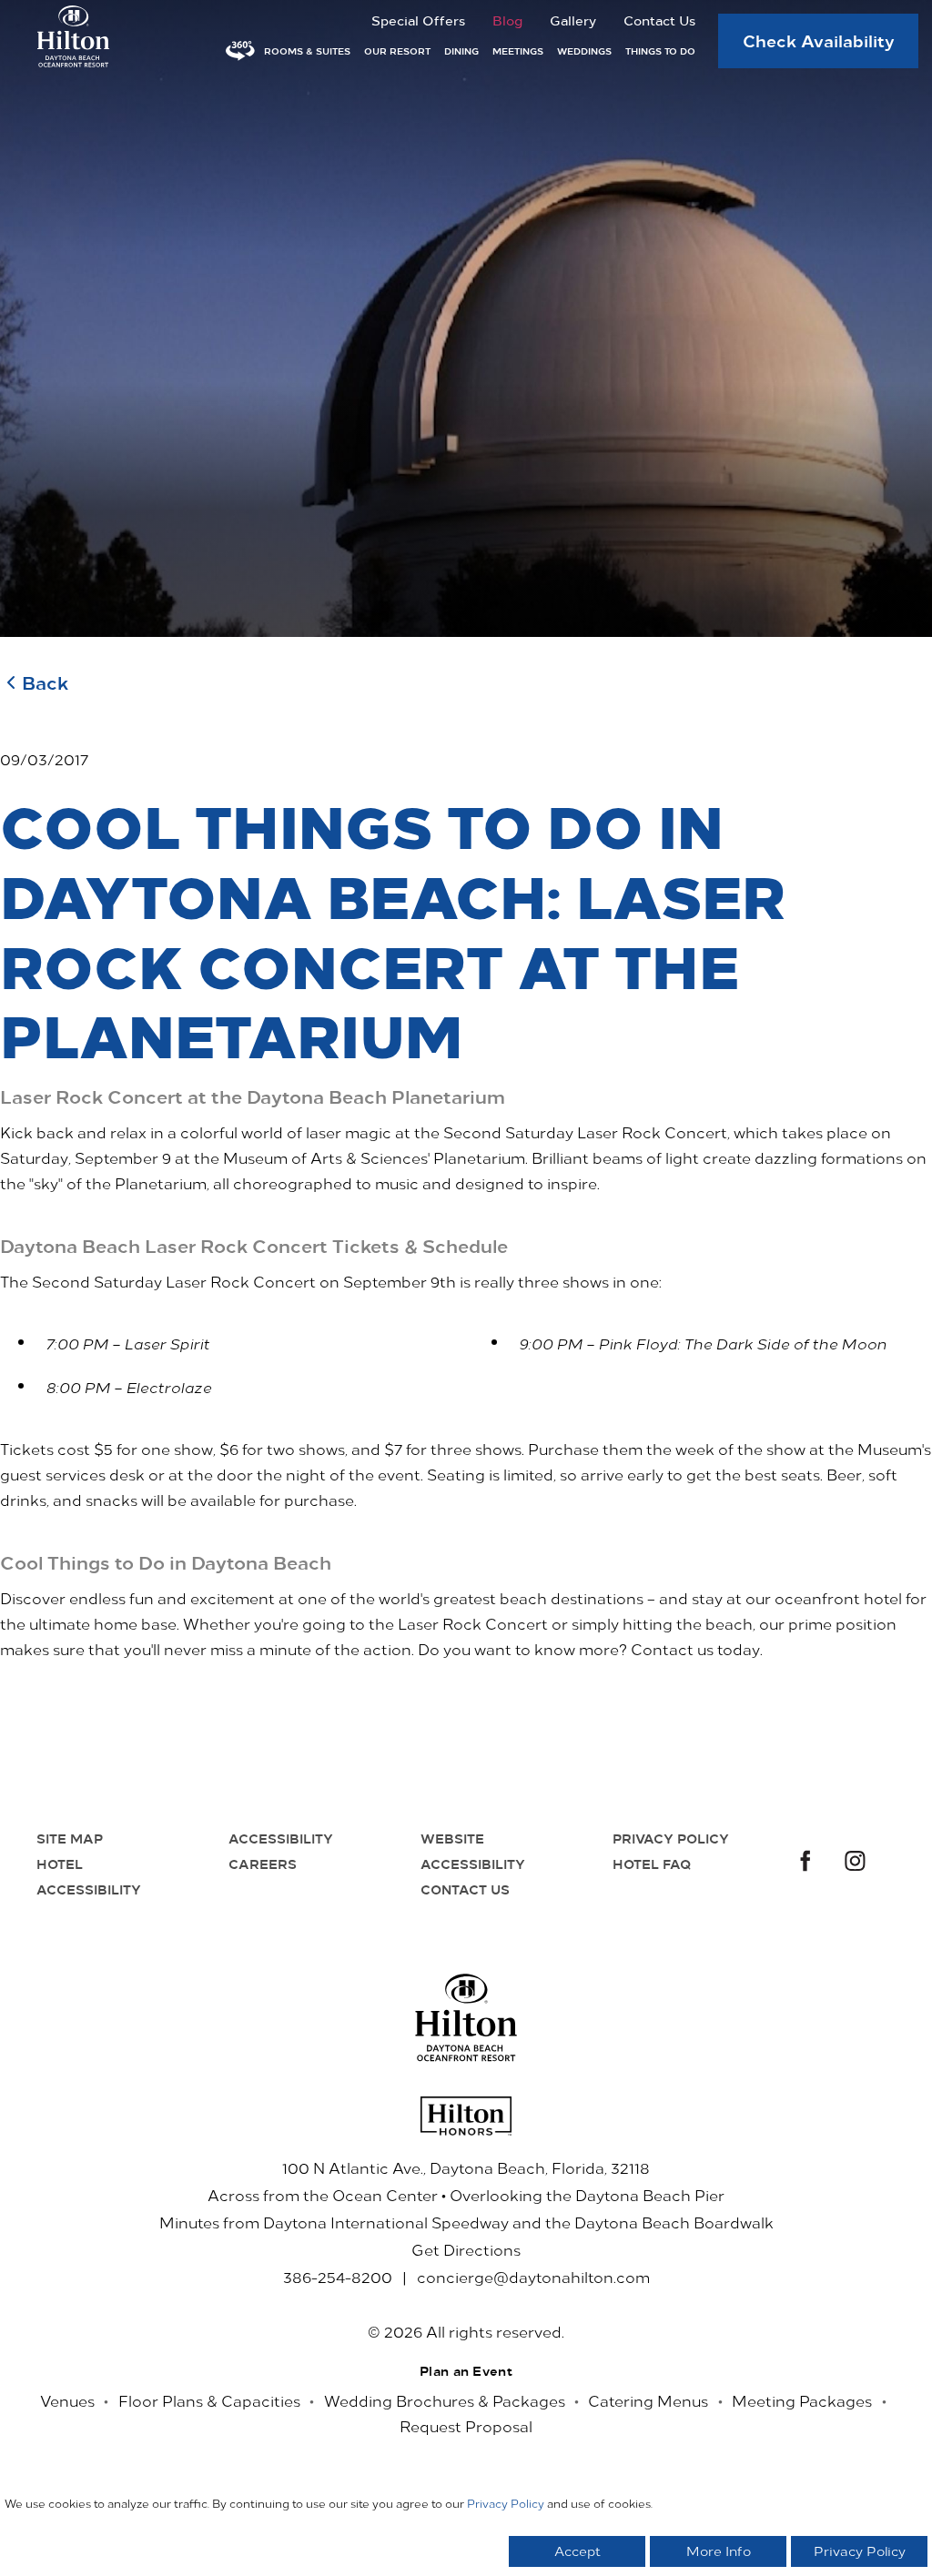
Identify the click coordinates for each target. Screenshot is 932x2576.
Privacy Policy (671, 1838)
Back (45, 682)
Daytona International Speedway (386, 2222)
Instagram (856, 1863)
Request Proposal (466, 2426)
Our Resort (397, 51)
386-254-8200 (338, 2277)
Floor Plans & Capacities (209, 2400)
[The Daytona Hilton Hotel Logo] (466, 2018)
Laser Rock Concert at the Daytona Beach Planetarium (253, 1096)
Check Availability (819, 40)
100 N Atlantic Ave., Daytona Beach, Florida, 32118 (466, 2167)
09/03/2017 (44, 759)
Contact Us (659, 20)
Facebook (803, 1863)
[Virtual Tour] (240, 51)
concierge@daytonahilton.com (533, 2277)
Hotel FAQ (652, 1864)
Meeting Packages (802, 2400)
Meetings (518, 51)
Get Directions (466, 2249)
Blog (507, 20)
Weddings (584, 51)
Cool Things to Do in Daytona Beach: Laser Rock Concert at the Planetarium (393, 929)
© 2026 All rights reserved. (466, 2331)
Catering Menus (648, 2400)
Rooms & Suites (307, 51)
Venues (67, 2400)
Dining (461, 51)
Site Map (70, 1838)
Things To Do (660, 51)
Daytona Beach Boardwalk (674, 2222)
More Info (719, 2551)
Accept (577, 2551)
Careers (263, 1864)
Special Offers (418, 20)
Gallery (573, 20)
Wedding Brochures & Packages (445, 2400)
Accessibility (281, 1838)
